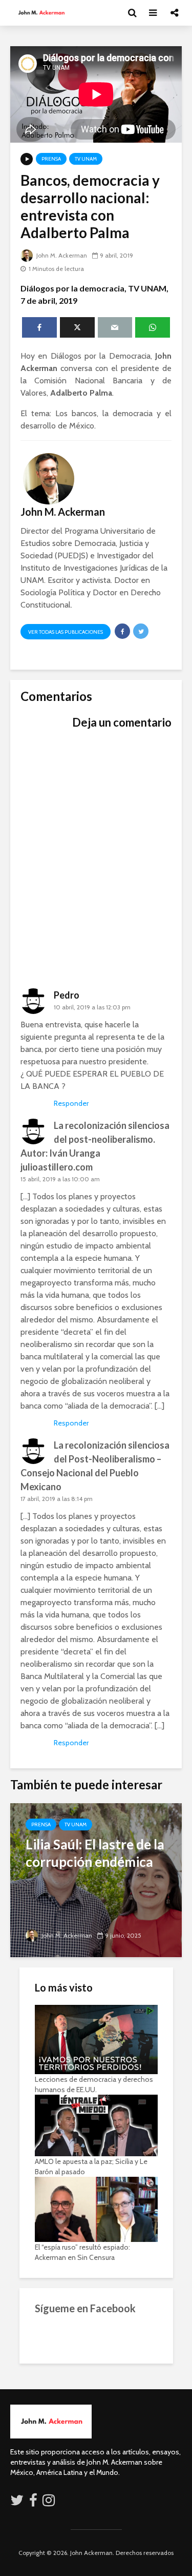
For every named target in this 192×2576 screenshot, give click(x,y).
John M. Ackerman (61, 255)
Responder (71, 1103)
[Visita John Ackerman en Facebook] (33, 2503)
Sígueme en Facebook (85, 2308)
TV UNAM (86, 159)
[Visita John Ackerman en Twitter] (17, 2503)
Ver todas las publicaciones (66, 632)
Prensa (51, 159)
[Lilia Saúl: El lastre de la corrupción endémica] (96, 1879)
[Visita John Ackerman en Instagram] (50, 2503)
